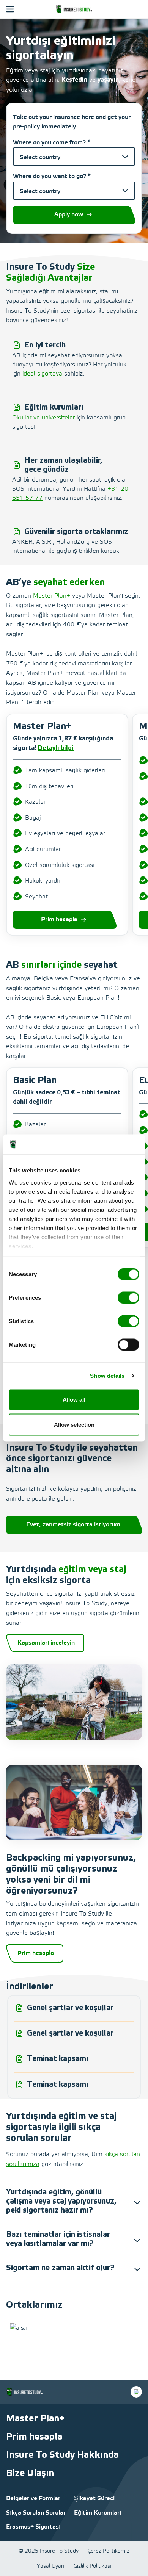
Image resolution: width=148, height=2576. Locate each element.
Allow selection (74, 1424)
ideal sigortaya (42, 374)
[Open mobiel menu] (10, 9)
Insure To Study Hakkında (62, 2455)
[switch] (128, 1298)
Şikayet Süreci (94, 2499)
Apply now (69, 215)
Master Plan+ (52, 596)
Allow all (74, 1400)
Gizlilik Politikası (93, 2566)
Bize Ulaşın (30, 2473)
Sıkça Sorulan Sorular (36, 2513)
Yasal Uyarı (51, 2566)
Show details (107, 1375)
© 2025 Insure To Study (49, 2551)
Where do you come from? (52, 143)
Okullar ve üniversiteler (43, 418)
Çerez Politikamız (109, 2551)
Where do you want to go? (52, 176)
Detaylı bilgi (56, 748)
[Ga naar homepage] (74, 9)
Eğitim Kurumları (98, 2513)
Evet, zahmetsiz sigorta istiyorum (73, 1525)
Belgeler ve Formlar (33, 2499)
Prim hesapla (59, 919)
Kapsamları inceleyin (46, 1643)
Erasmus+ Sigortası (33, 2527)
